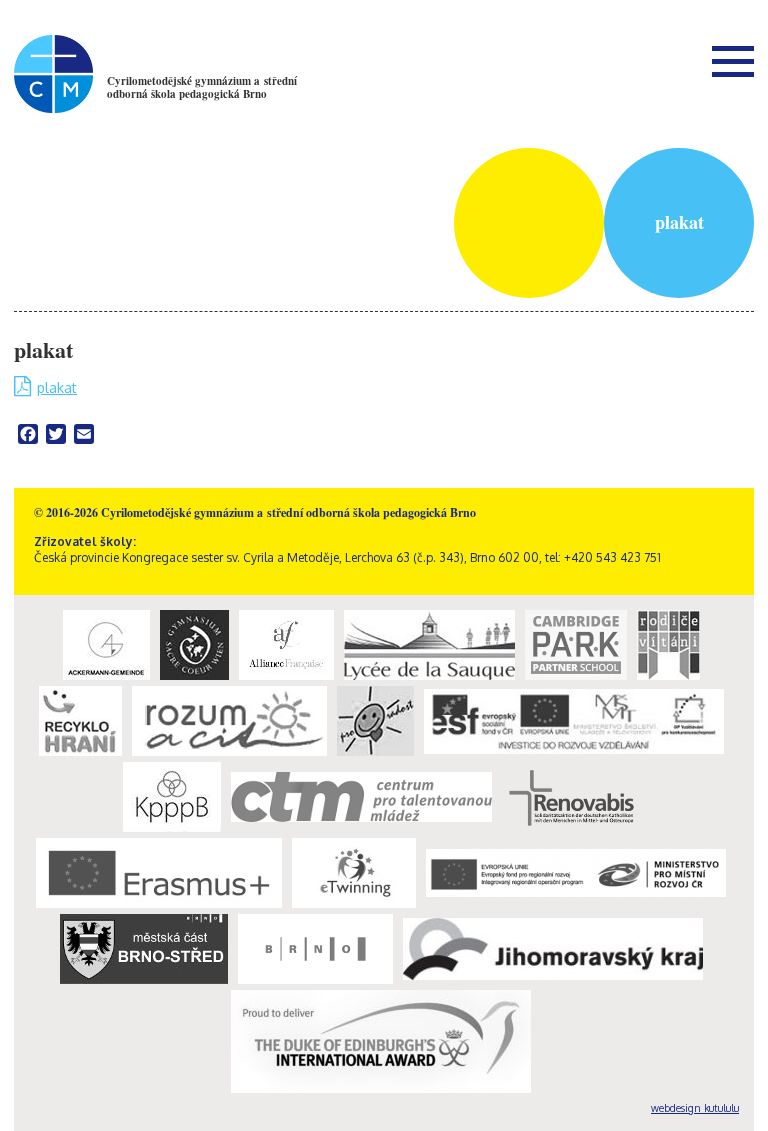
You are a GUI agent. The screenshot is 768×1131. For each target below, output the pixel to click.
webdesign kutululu (695, 1108)
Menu (733, 61)
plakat (57, 387)
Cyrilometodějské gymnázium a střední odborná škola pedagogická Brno (202, 87)
